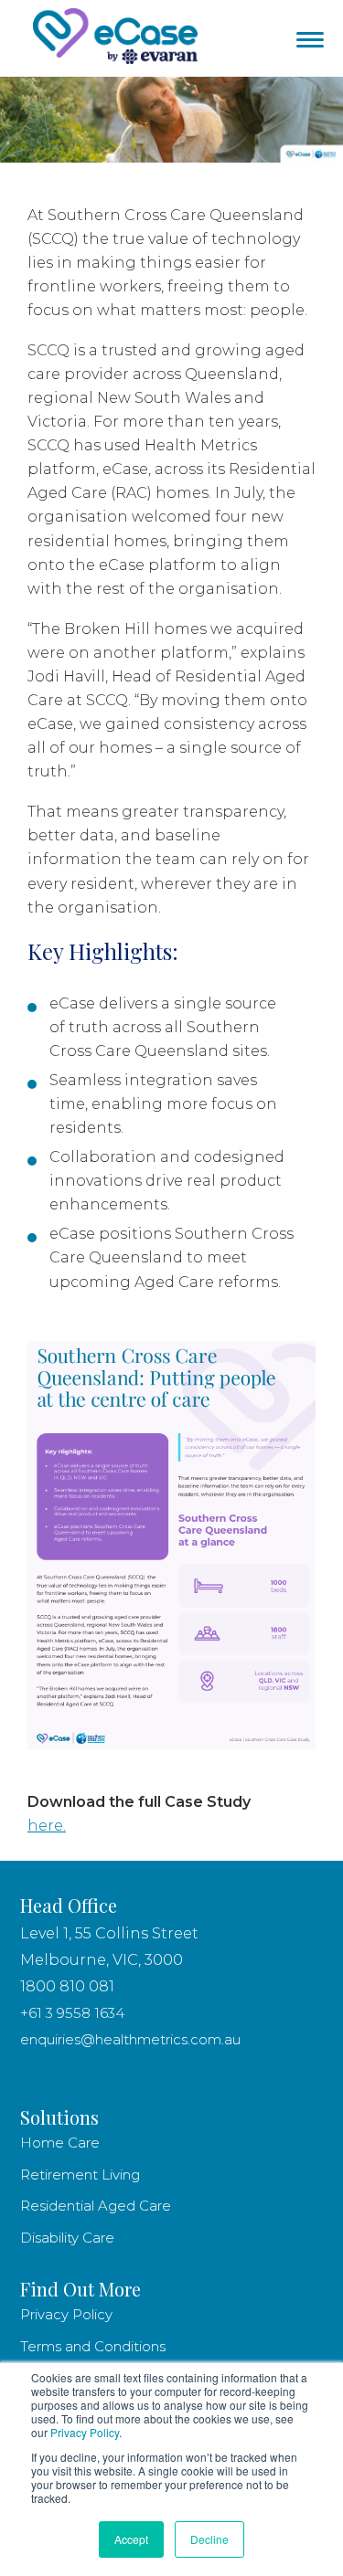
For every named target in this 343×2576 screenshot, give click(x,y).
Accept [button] (131, 2539)
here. (47, 1826)
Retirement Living (82, 2175)
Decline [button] (209, 2539)
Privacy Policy (85, 2432)
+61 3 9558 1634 (72, 2013)
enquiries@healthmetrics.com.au (130, 2039)
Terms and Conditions (93, 2346)
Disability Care (67, 2238)
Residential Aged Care (96, 2206)
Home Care (60, 2143)
